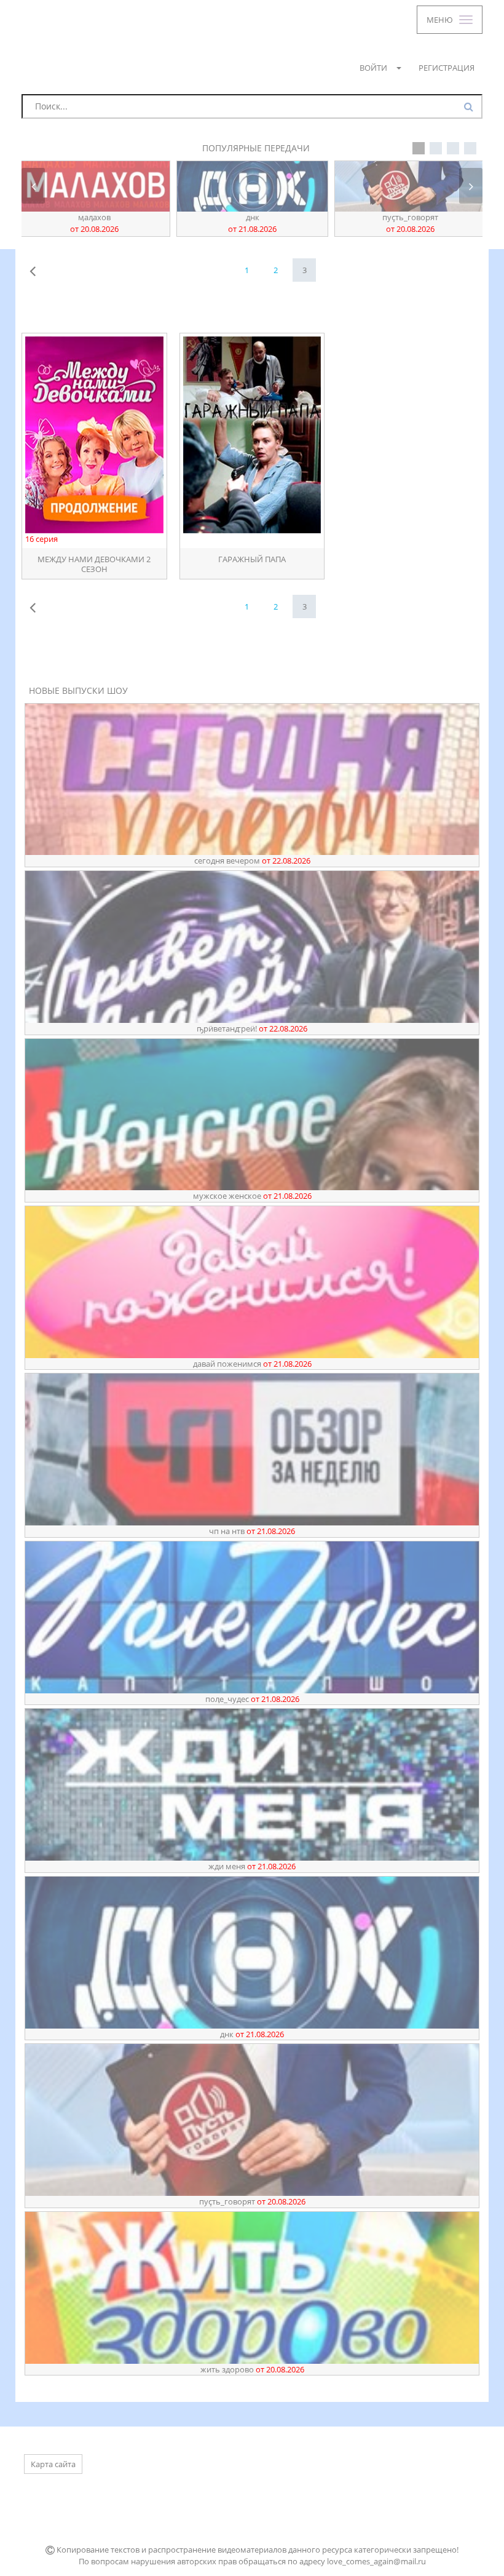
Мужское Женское (252, 1196)
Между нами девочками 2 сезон (94, 563)
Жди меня (252, 1866)
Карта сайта (53, 2464)
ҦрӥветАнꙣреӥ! (411, 223)
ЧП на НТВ (252, 1531)
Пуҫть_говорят (252, 223)
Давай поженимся (252, 1364)
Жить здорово (252, 2369)
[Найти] (470, 107)
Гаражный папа (252, 559)
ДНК (94, 223)
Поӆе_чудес (252, 1699)
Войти (373, 68)
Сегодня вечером (252, 861)
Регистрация (447, 68)
